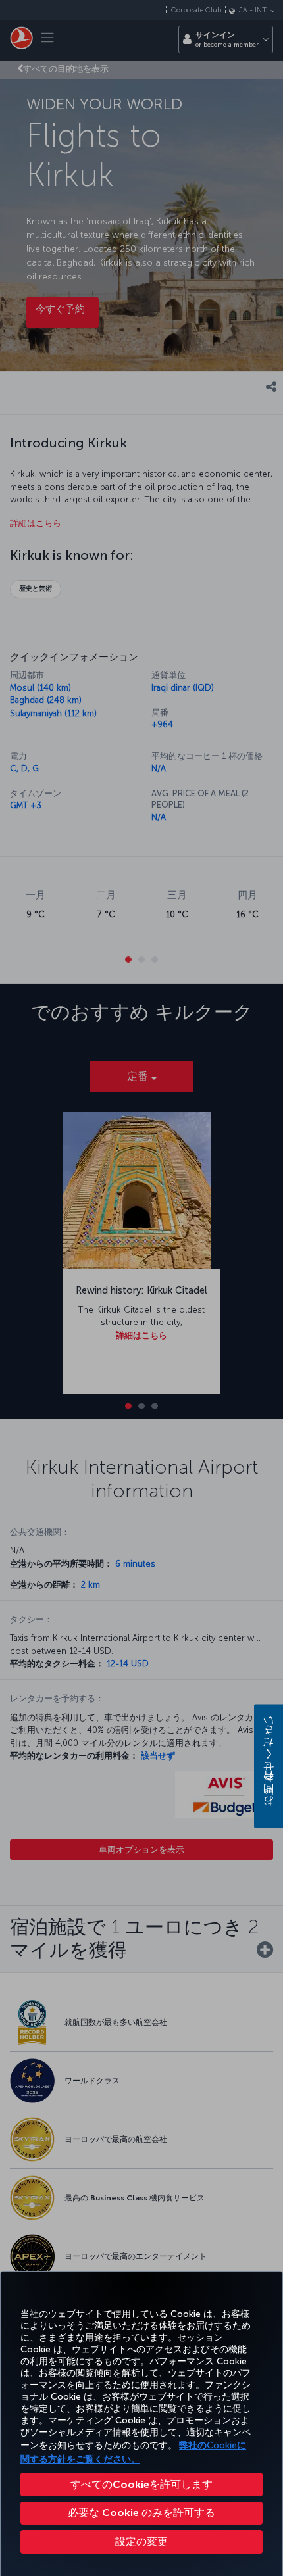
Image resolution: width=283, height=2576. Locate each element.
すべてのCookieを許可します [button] (141, 2484)
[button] (141, 2542)
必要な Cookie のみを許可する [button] (141, 2513)
